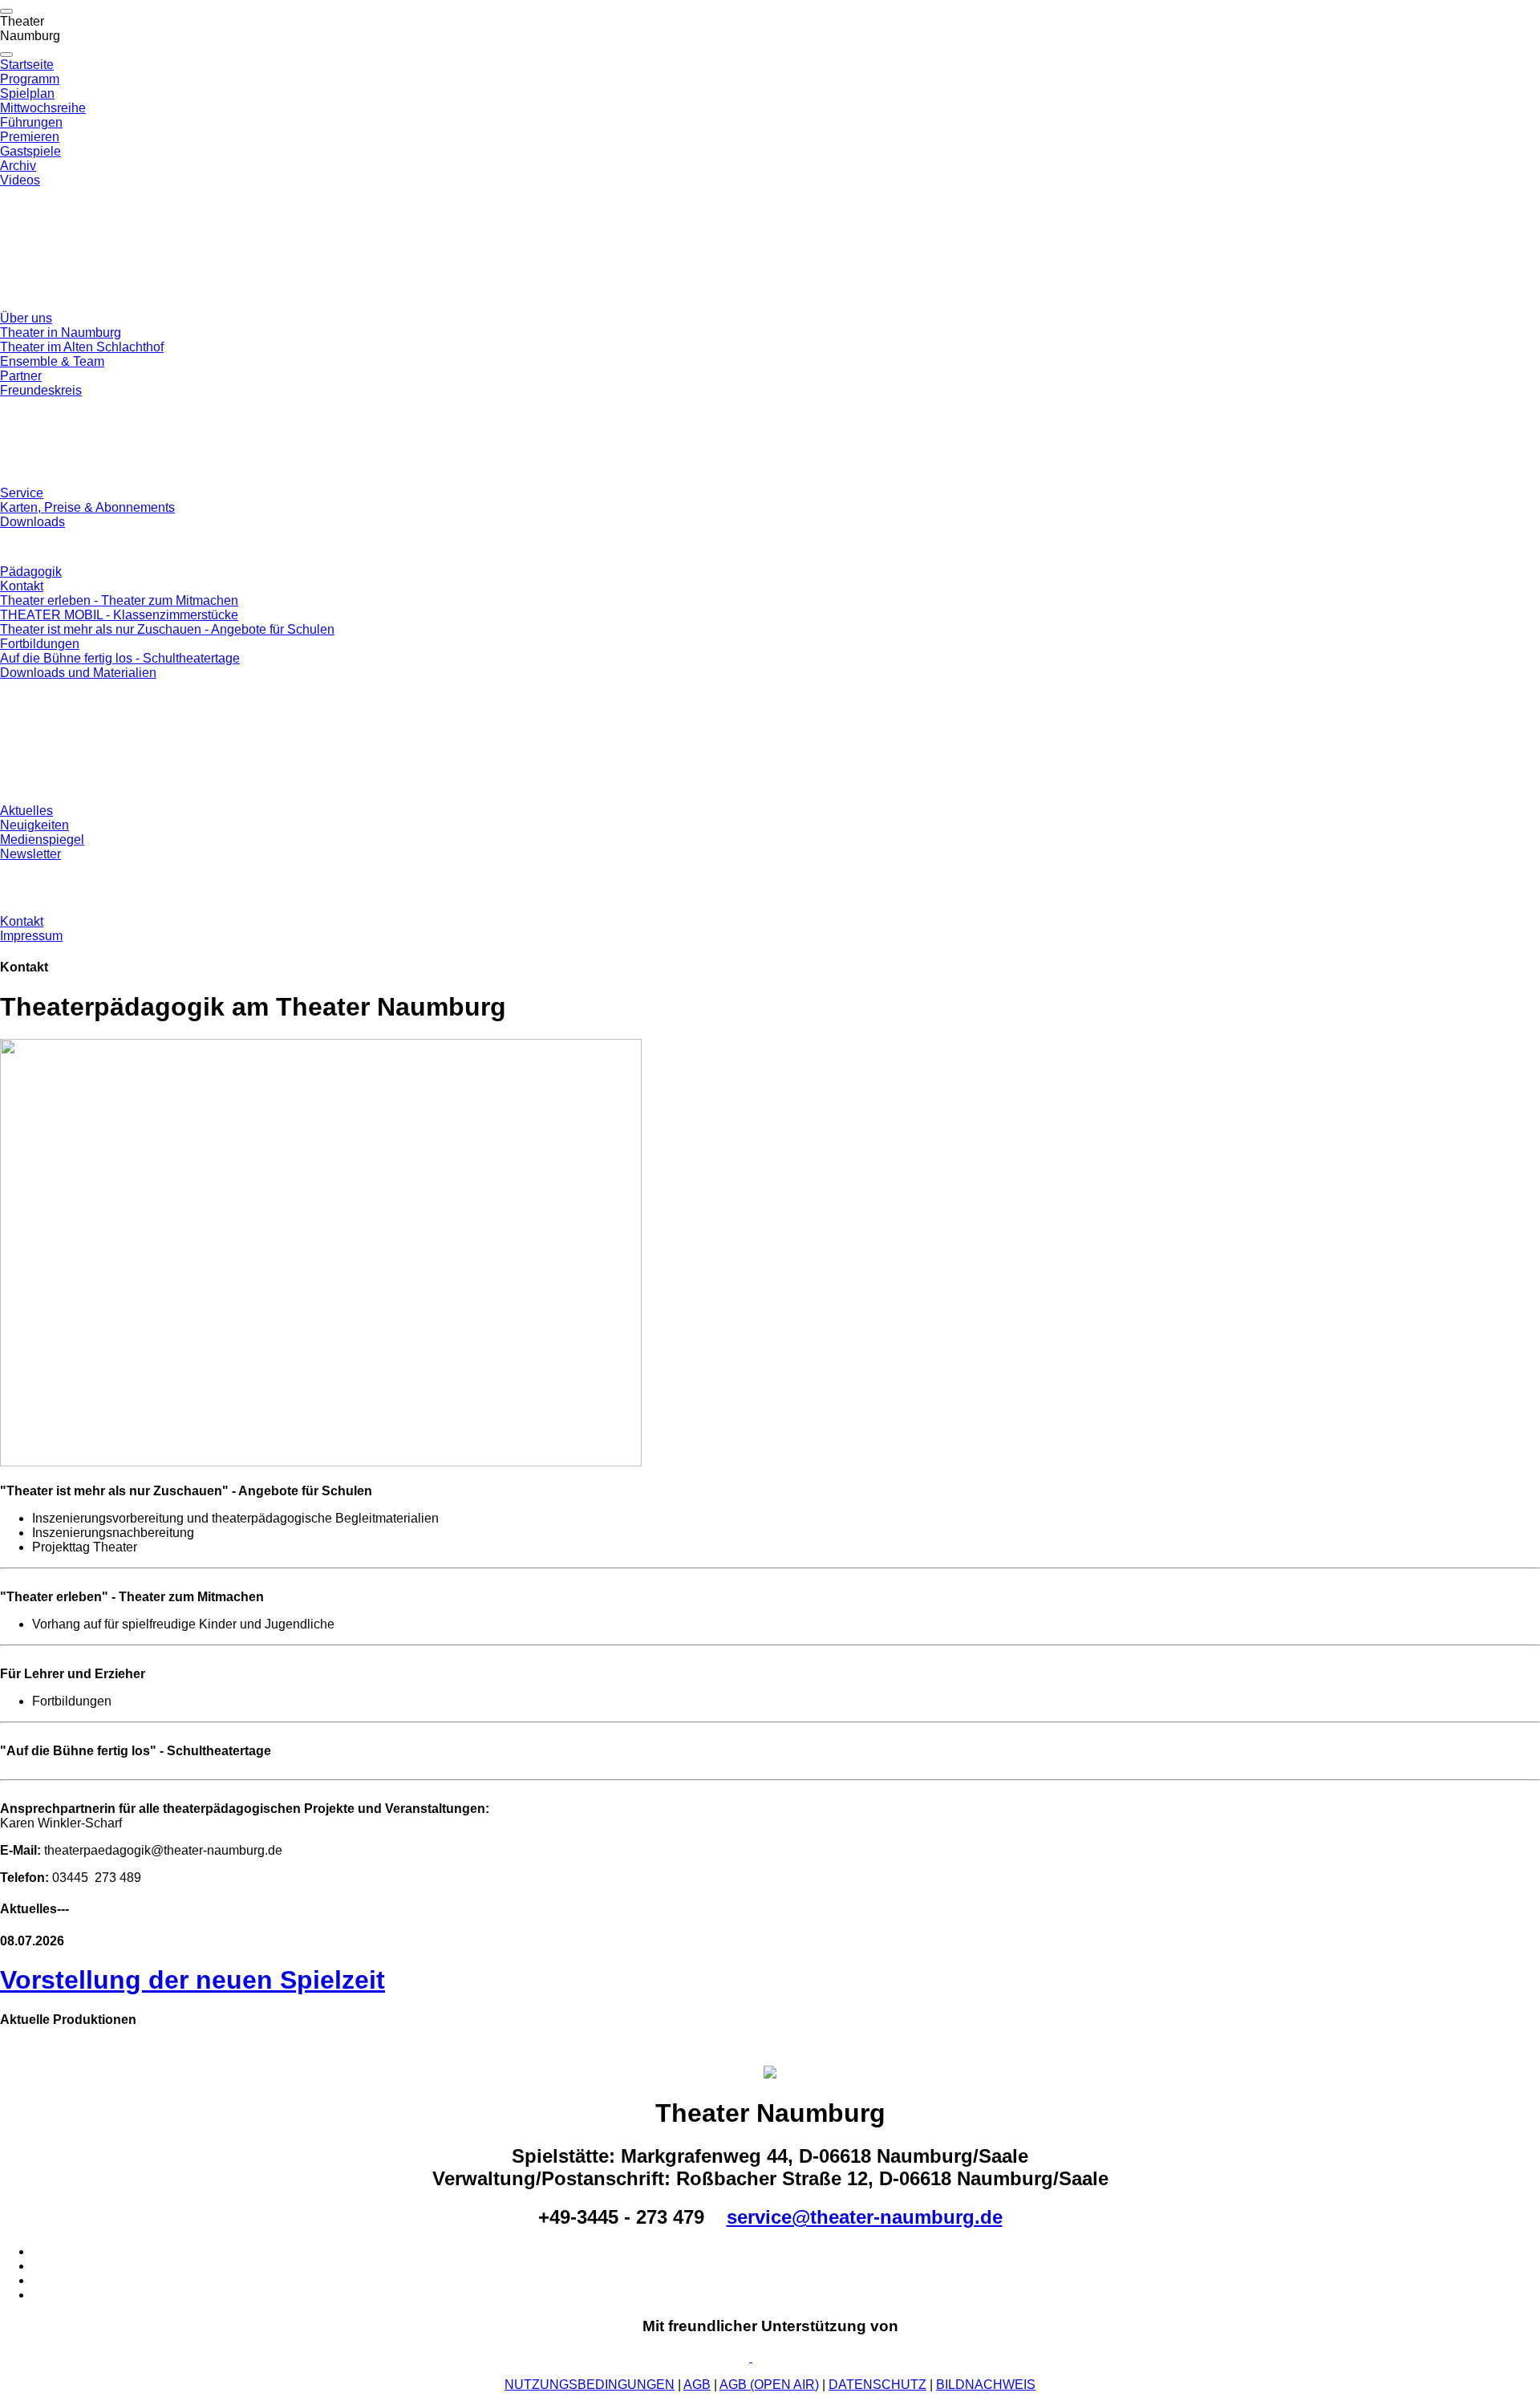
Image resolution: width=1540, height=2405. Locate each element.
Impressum (31, 936)
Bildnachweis (986, 2385)
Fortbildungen (40, 644)
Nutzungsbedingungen (590, 2385)
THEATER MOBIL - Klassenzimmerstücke (119, 615)
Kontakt (22, 586)
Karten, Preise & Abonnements (87, 507)
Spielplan (27, 93)
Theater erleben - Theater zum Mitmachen (119, 600)
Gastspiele (30, 151)
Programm (30, 79)
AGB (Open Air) (769, 2385)
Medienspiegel (42, 840)
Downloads (32, 522)
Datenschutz (877, 2385)
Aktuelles (26, 811)
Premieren (30, 137)
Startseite (27, 65)
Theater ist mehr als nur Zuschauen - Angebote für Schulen (167, 629)
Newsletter (30, 854)
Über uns (26, 318)
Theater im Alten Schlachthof (82, 347)
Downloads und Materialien (78, 673)
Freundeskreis (41, 390)
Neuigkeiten (34, 825)
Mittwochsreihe (43, 108)
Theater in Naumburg (61, 333)
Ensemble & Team (52, 361)
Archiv (18, 166)
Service (22, 493)
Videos (20, 180)
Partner (21, 376)
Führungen (31, 122)
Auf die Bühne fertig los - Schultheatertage (120, 658)
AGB (697, 2385)
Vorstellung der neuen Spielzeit (192, 1980)
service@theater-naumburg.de (865, 2217)
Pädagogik (31, 572)
